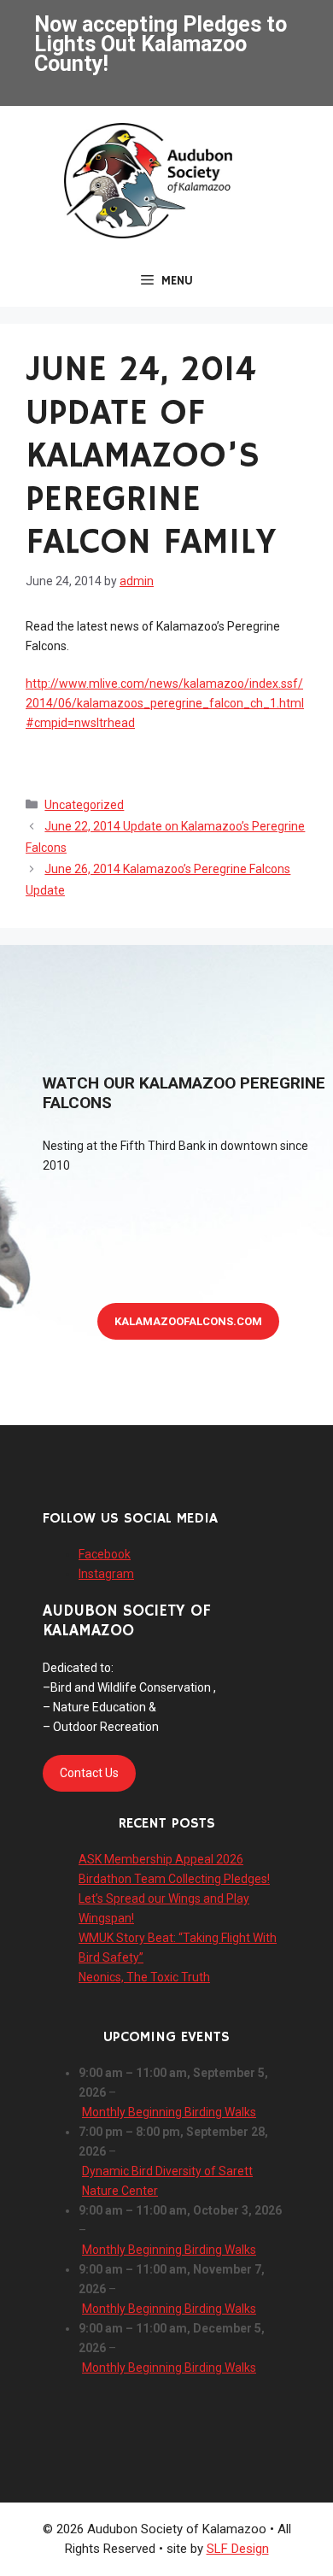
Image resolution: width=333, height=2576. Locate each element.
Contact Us (89, 1773)
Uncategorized (84, 805)
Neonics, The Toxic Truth (144, 1977)
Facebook (105, 1554)
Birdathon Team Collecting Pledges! (174, 1879)
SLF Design (238, 2549)
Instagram (106, 1574)
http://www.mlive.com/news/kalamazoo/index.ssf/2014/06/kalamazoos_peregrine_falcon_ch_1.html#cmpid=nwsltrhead (165, 703)
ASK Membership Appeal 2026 (161, 1859)
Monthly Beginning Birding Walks (169, 2112)
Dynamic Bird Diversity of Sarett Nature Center (167, 2181)
